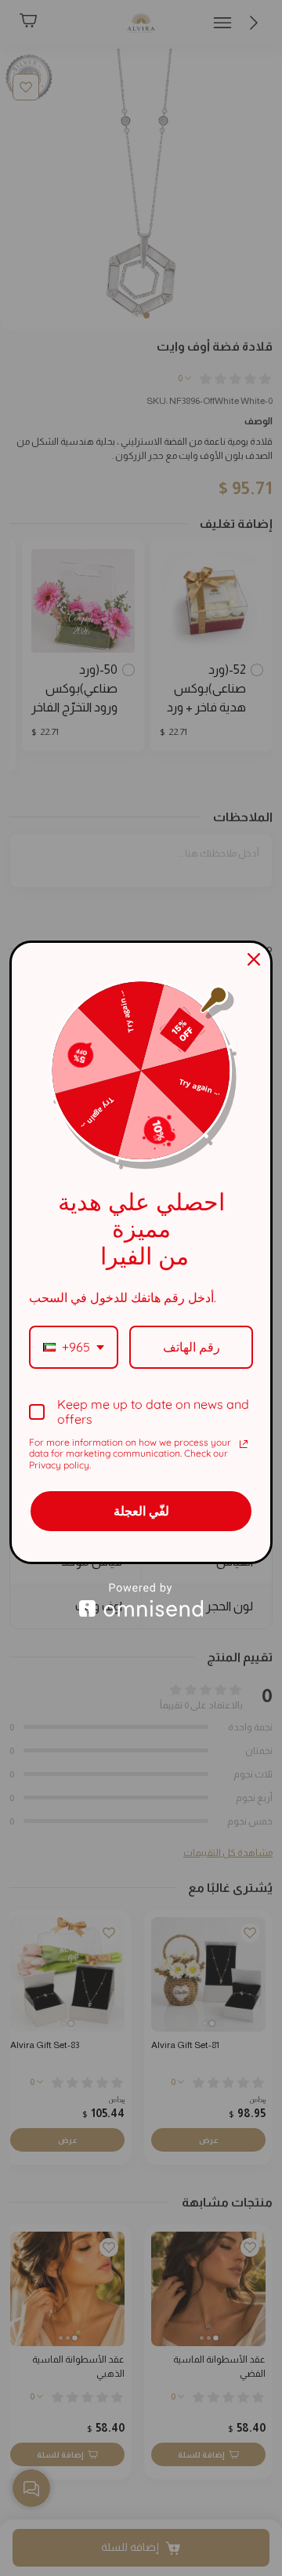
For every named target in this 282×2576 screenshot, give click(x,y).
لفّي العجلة (141, 1511)
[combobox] (74, 1347)
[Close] (254, 959)
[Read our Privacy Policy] (244, 1444)
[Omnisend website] (141, 1600)
